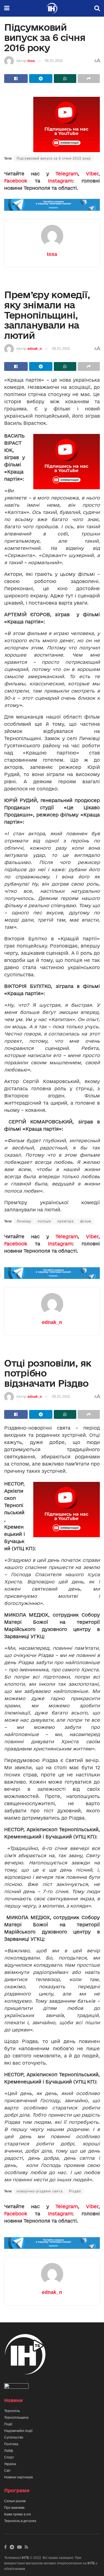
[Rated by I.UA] (16, 2387)
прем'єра (66, 1221)
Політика (11, 2444)
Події (8, 2424)
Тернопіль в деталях (20, 2521)
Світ (7, 2471)
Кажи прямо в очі (17, 2514)
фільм (86, 1221)
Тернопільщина (16, 2418)
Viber (92, 174)
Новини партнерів (18, 2477)
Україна (10, 2464)
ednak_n (35, 349)
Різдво (75, 2191)
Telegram (67, 174)
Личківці (24, 1221)
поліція (44, 1221)
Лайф (9, 2451)
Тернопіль (12, 2411)
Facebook (16, 181)
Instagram (60, 181)
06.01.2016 (54, 61)
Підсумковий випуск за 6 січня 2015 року (54, 158)
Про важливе (14, 2508)
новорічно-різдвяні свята (40, 2191)
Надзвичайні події (18, 2431)
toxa (31, 61)
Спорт (9, 2457)
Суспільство (14, 2437)
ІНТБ (25, 2558)
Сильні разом (15, 2501)
